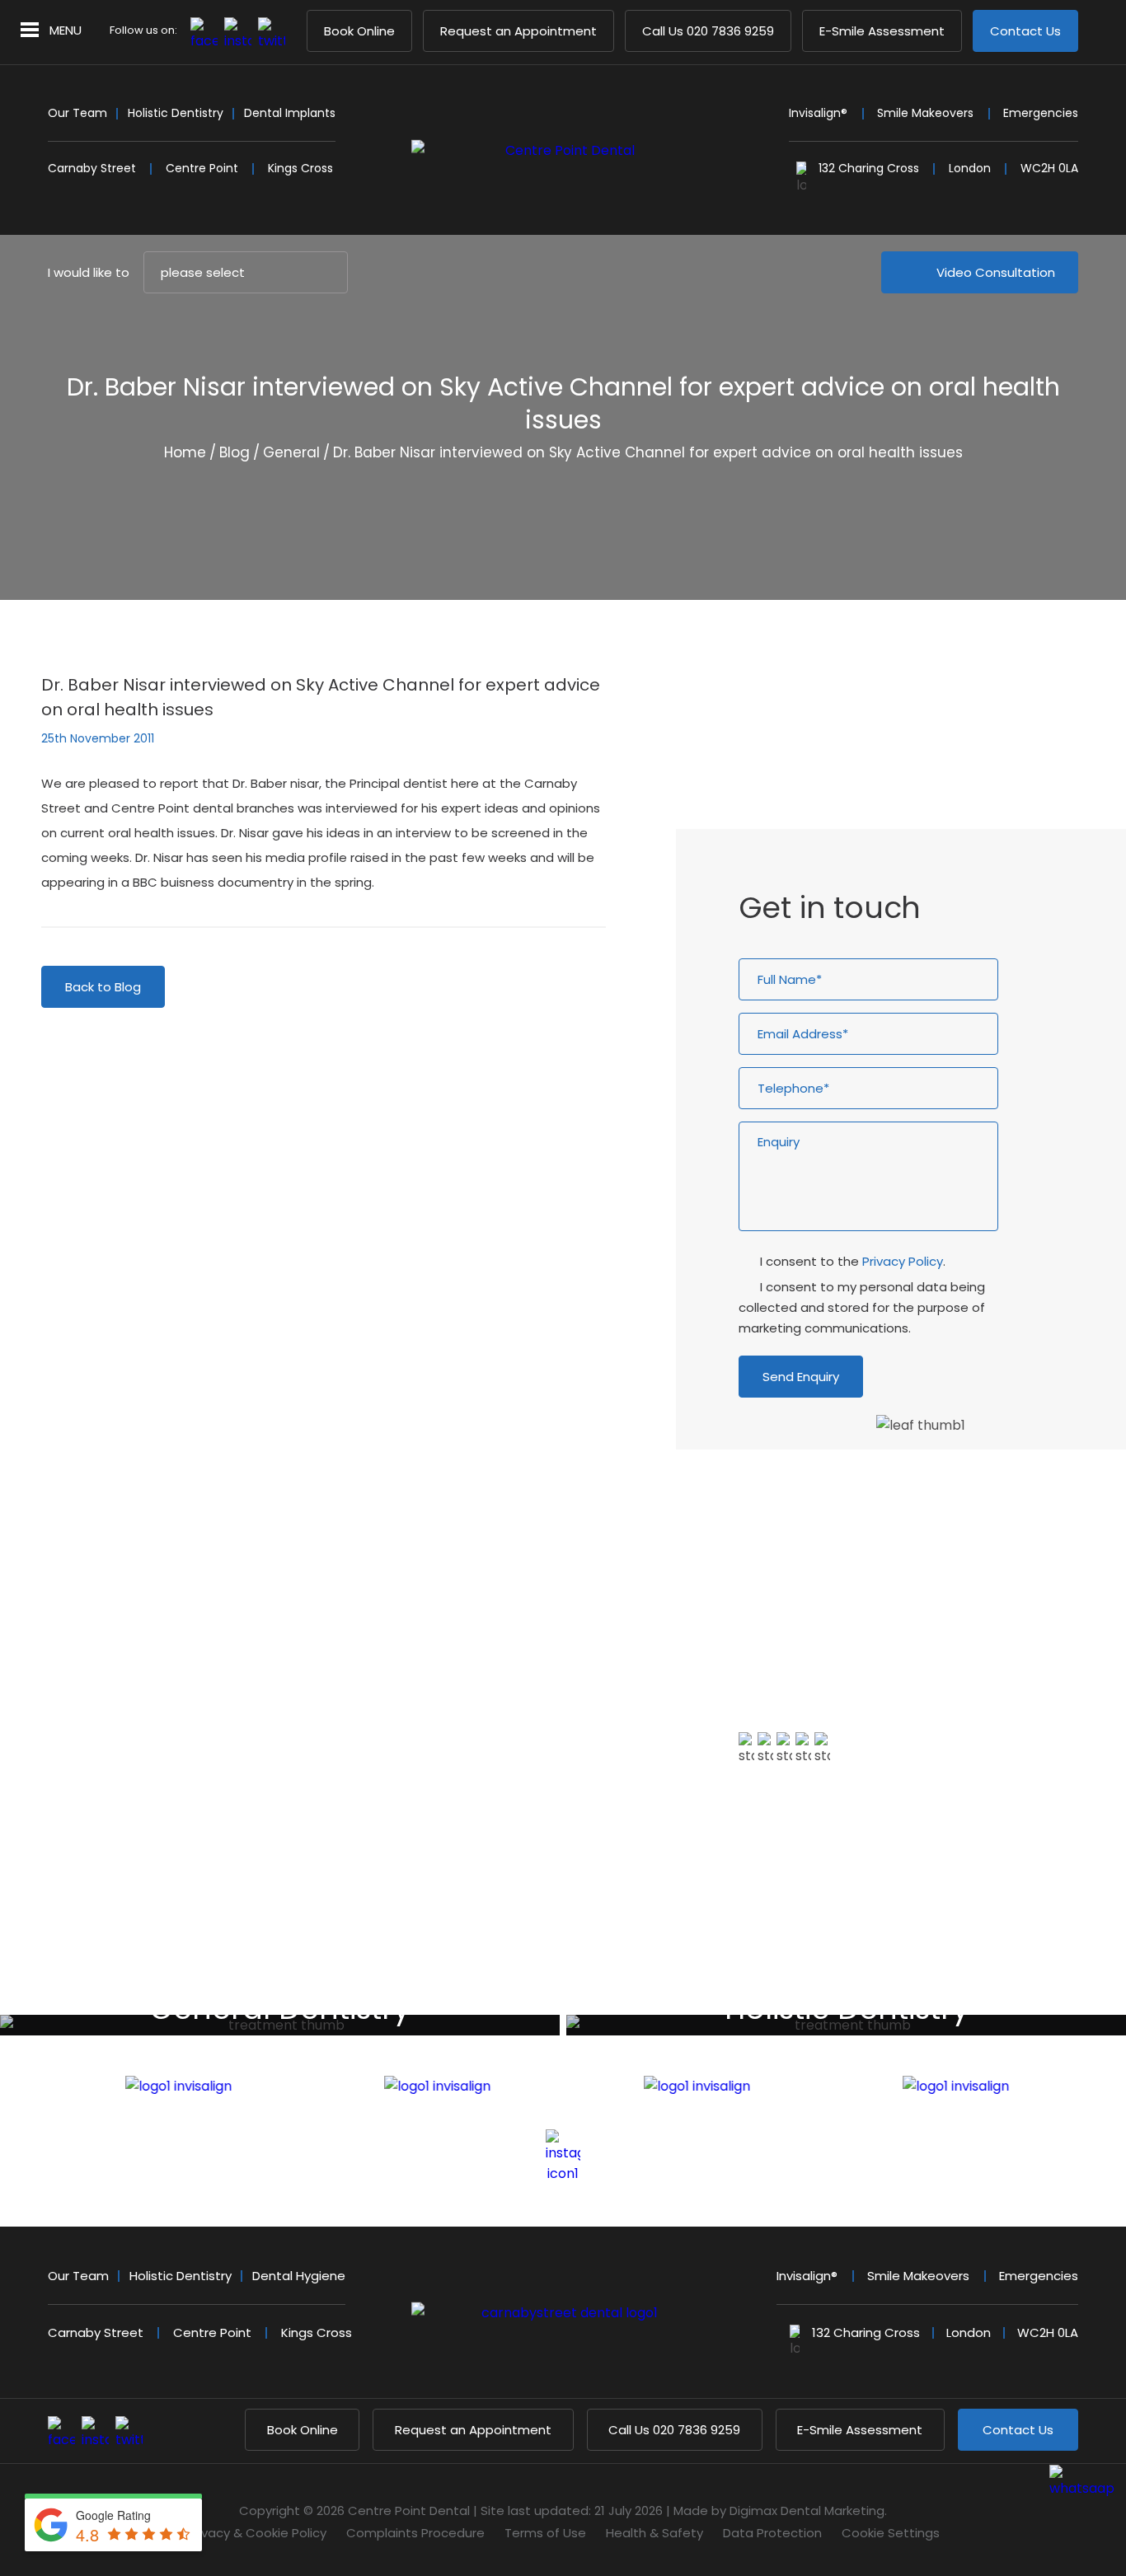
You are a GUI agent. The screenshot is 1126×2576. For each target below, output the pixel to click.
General (291, 452)
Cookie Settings (891, 2533)
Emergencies (1041, 113)
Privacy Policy (903, 1261)
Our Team (77, 113)
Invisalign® (818, 113)
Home (185, 452)
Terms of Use (545, 2533)
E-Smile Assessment (882, 31)
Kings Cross (300, 168)
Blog (235, 452)
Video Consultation (996, 272)
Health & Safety (654, 2533)
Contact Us (1025, 31)
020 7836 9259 (708, 31)
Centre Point (202, 168)
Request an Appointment (518, 31)
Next (1014, 525)
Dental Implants (290, 113)
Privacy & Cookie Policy (257, 2533)
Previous (975, 525)
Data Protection (772, 2533)
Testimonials (799, 1851)
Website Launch (816, 729)
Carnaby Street (92, 168)
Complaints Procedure (415, 2533)
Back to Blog (103, 987)
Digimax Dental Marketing (807, 2510)
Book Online (359, 31)
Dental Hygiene (299, 2276)
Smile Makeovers (925, 113)
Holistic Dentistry (176, 113)
